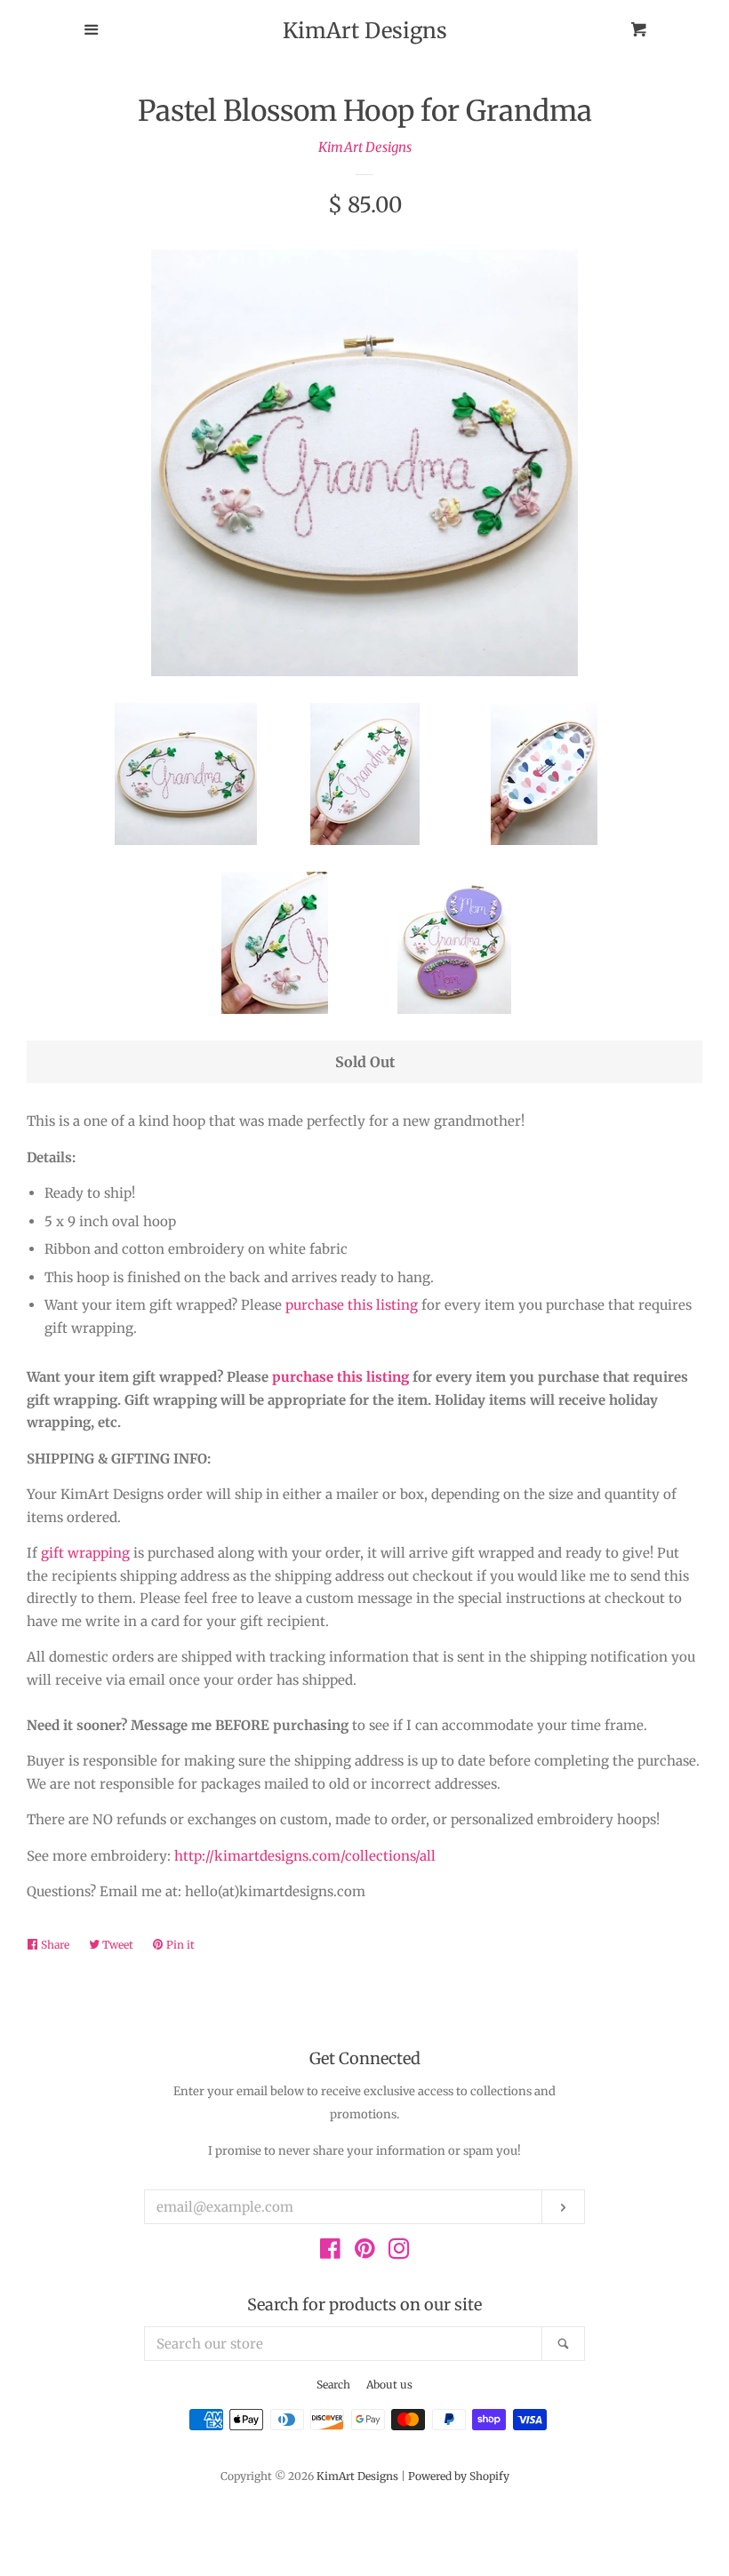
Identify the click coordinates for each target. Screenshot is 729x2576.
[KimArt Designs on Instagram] (399, 2252)
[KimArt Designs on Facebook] (330, 2252)
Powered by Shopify (459, 2476)
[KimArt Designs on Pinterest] (365, 2252)
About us (389, 2385)
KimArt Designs (365, 31)
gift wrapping (85, 1553)
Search (333, 2385)
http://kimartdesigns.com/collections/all (305, 1856)
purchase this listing (352, 1305)
